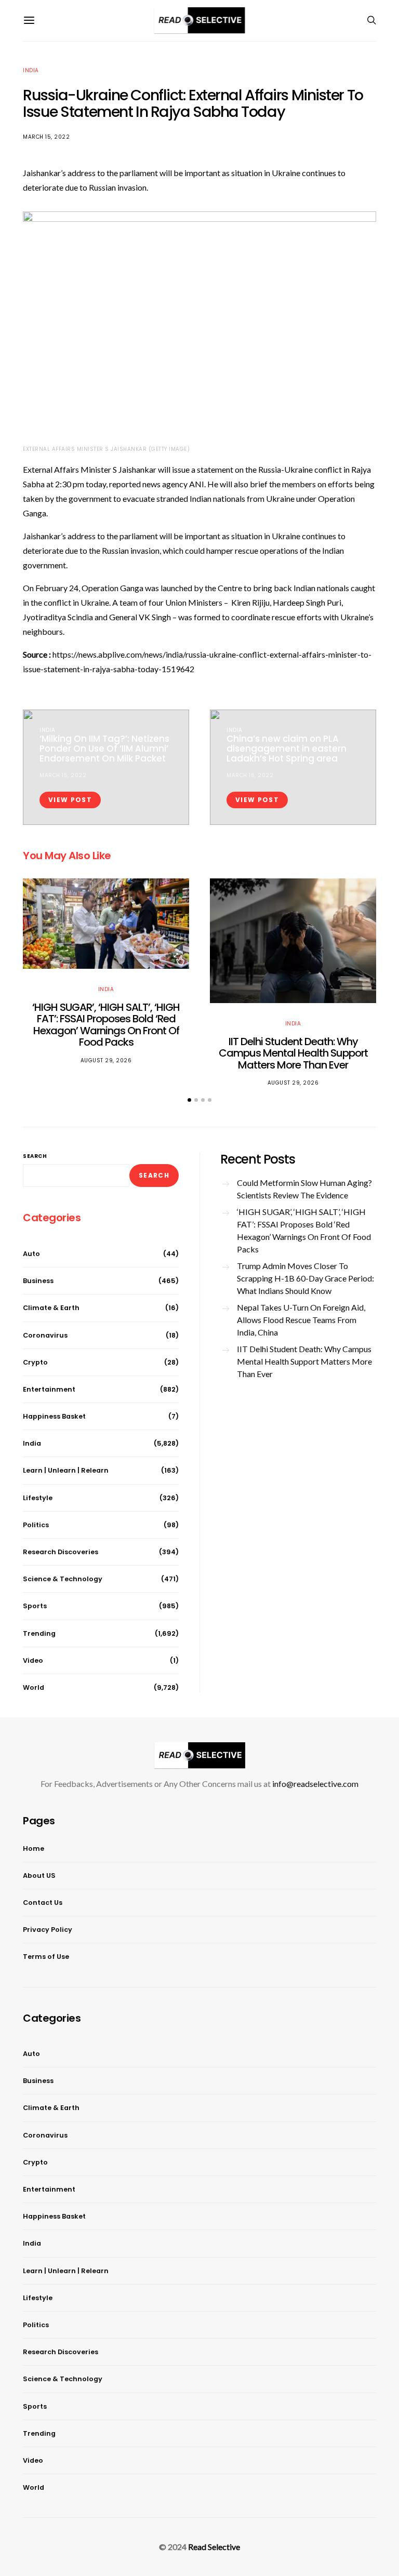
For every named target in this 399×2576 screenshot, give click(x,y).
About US (39, 1876)
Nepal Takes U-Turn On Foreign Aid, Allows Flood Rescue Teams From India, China (301, 1320)
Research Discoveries (61, 1552)
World (34, 1687)
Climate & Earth (51, 1308)
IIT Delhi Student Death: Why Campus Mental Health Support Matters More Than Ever (293, 1053)
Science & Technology (63, 1579)
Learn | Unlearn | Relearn (66, 1470)
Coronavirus (45, 1335)
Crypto (35, 1362)
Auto (31, 1254)
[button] (189, 1100)
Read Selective (214, 2547)
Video (33, 1660)
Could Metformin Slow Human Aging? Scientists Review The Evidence (304, 1189)
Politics (36, 1525)
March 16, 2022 (250, 775)
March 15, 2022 (46, 137)
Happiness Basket (54, 1416)
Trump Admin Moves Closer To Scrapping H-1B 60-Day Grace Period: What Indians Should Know (305, 1278)
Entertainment (49, 1389)
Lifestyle (38, 1498)
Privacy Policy (48, 1930)
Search (35, 1156)
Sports (35, 1606)
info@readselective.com (315, 1784)
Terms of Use (46, 1957)
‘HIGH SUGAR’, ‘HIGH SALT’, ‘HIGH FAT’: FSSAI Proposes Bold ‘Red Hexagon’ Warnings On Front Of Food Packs (106, 1025)
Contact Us (43, 1903)
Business (38, 1281)
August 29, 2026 (106, 1060)
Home (34, 1848)
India (31, 70)
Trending (39, 1633)
